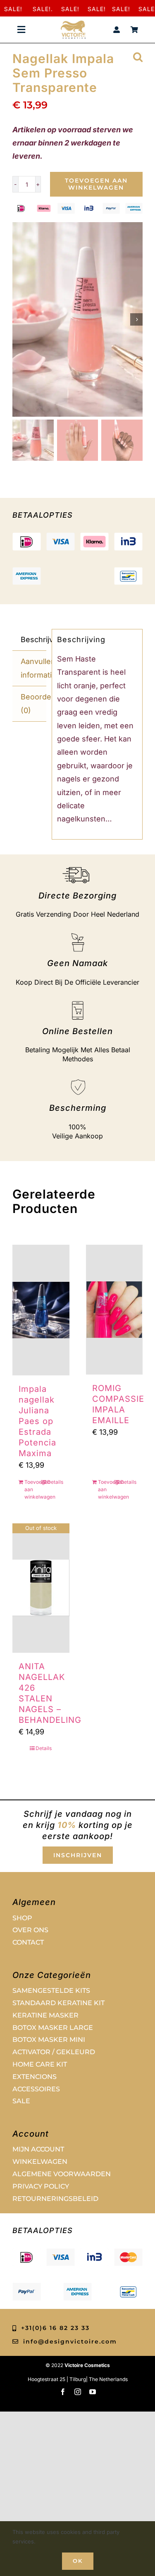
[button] (138, 56)
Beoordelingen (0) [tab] (33, 703)
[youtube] (93, 2392)
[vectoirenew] (73, 24)
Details (55, 1482)
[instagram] (78, 2392)
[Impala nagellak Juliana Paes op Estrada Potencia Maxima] (41, 1310)
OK (78, 2561)
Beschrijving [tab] (33, 639)
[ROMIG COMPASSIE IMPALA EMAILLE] (114, 1310)
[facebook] (63, 2392)
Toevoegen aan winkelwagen (96, 184)
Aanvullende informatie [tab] (33, 668)
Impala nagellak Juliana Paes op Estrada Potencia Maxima (37, 1421)
